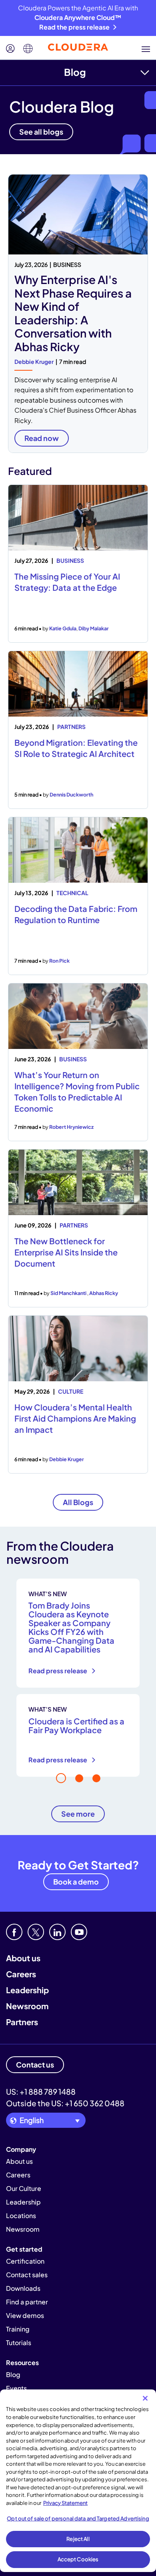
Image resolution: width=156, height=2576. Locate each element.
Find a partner (27, 2302)
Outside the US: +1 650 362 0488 (65, 2103)
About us (23, 1958)
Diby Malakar (94, 628)
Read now (42, 438)
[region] (78, 2481)
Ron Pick (59, 961)
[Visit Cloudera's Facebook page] (14, 1932)
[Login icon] (10, 49)
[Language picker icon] (28, 49)
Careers (21, 1974)
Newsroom (27, 2006)
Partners (22, 2022)
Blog (75, 72)
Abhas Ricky (104, 1293)
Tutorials (19, 2343)
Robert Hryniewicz (71, 1127)
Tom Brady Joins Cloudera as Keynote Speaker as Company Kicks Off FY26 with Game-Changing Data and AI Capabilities (71, 1627)
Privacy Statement (65, 2503)
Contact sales (27, 2275)
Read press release (58, 1671)
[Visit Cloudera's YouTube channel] (79, 1932)
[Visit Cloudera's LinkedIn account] (57, 1932)
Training (18, 2329)
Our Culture (24, 2188)
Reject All (78, 2539)
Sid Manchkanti (69, 1293)
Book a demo (76, 1882)
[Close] (145, 2398)
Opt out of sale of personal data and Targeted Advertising (78, 2518)
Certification (25, 2261)
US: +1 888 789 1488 (41, 2091)
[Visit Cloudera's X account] (36, 1932)
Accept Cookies (78, 2559)
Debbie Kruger (34, 361)
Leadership (27, 1990)
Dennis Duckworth (71, 794)
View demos (25, 2315)
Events (16, 2388)
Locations (21, 2216)
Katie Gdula (63, 628)
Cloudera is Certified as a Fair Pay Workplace (76, 1725)
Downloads (23, 2288)
